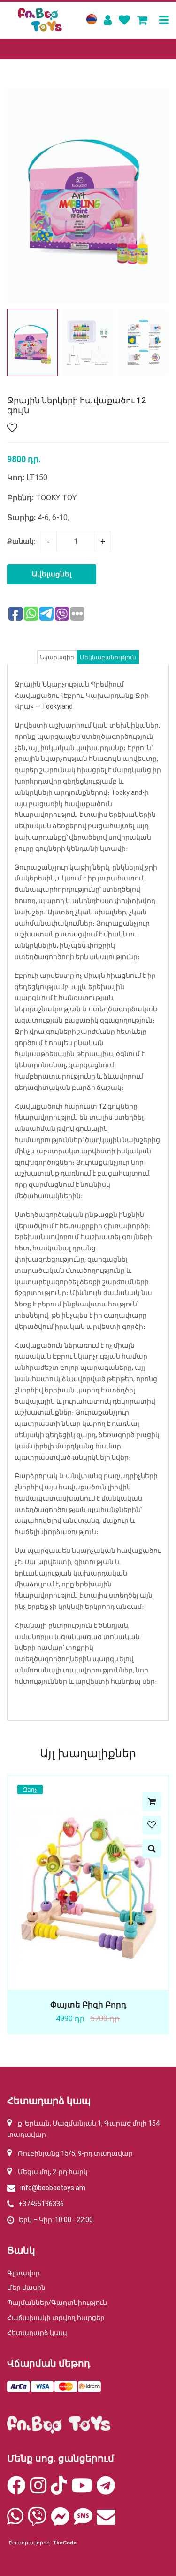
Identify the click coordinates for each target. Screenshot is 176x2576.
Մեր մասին (26, 2288)
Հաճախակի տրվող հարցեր (56, 2318)
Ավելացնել (52, 574)
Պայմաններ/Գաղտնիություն (57, 2303)
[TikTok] (59, 2490)
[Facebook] (16, 2490)
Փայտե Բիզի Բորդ (88, 2005)
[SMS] (83, 2521)
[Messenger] (60, 2521)
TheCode (65, 2543)
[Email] (106, 2521)
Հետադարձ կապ (37, 2333)
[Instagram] (38, 2490)
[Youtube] (82, 2490)
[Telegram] (106, 2490)
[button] (158, 343)
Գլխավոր (23, 2273)
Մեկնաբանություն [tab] (108, 657)
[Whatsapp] (15, 2521)
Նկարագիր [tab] (57, 657)
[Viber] (37, 2521)
